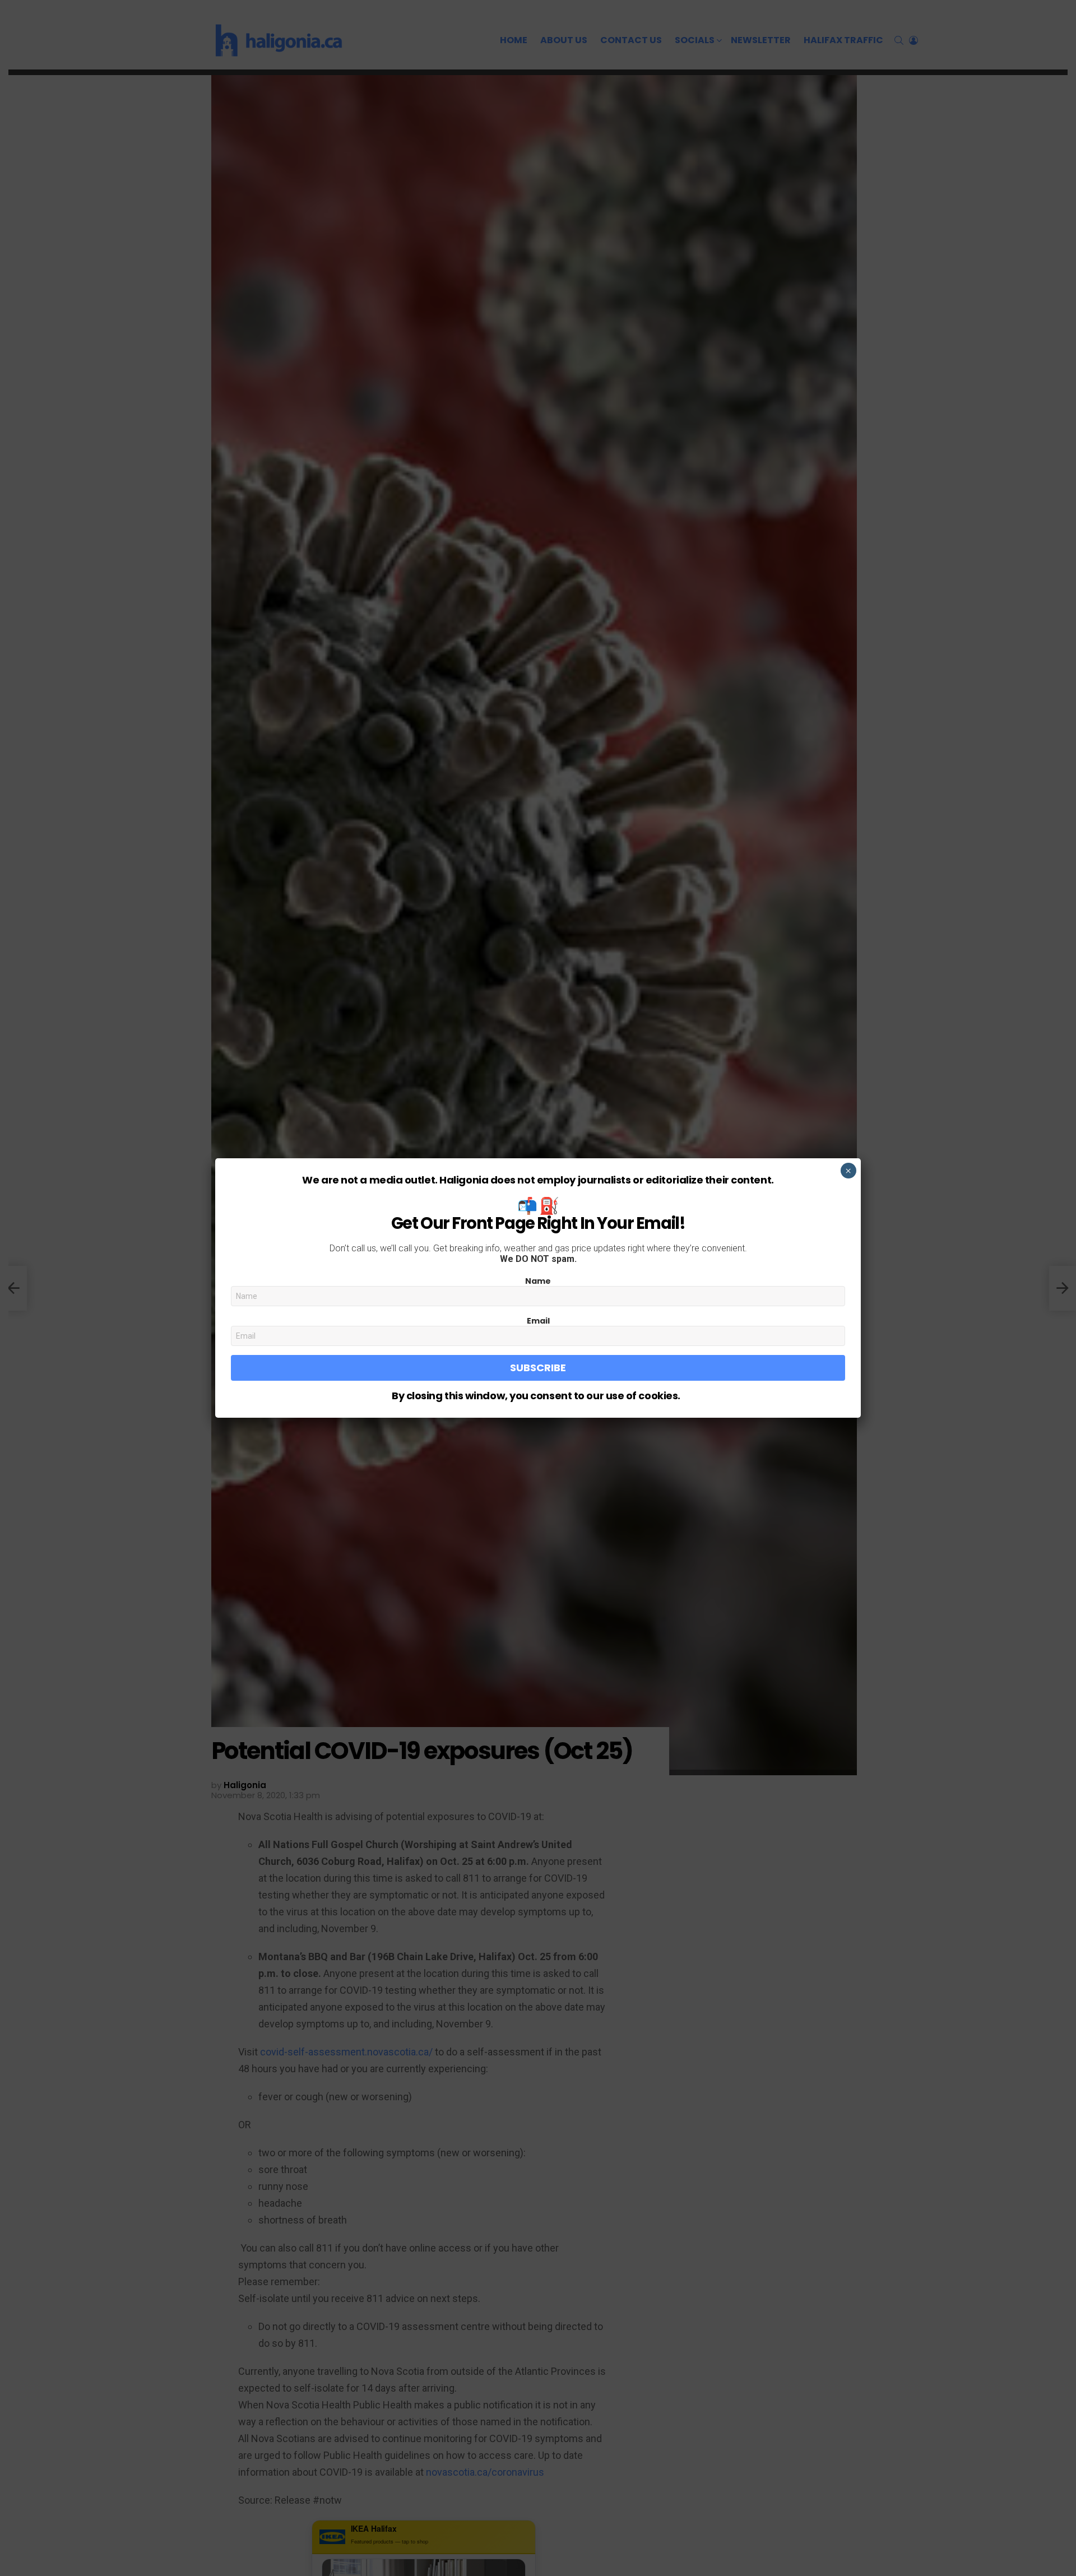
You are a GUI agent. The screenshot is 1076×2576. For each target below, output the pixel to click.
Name (538, 1281)
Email (538, 1321)
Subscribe (538, 1368)
